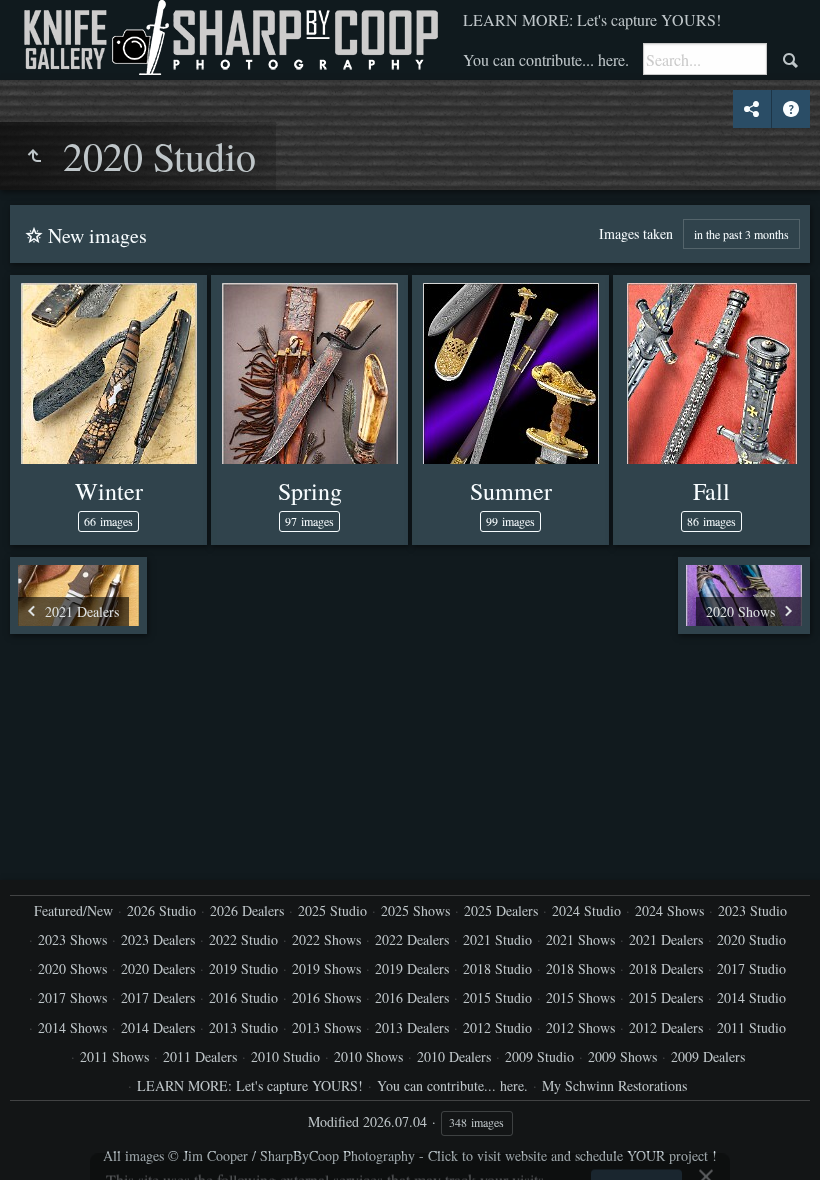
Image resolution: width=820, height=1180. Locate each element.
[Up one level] (34, 156)
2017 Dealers (158, 997)
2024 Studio (586, 910)
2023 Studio (752, 910)
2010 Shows (368, 1056)
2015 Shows (580, 997)
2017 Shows (72, 997)
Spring (310, 491)
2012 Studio (497, 1027)
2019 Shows (326, 968)
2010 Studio (285, 1056)
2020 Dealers (158, 968)
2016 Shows (326, 997)
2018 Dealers (666, 968)
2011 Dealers (200, 1056)
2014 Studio (751, 997)
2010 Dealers (454, 1056)
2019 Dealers (412, 968)
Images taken (636, 233)
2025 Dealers (501, 910)
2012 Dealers (666, 1027)
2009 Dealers (708, 1056)
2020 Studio (751, 939)
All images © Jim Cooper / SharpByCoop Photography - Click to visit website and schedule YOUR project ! (410, 1155)
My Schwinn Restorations (614, 1085)
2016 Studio (243, 997)
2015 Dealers (666, 997)
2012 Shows (580, 1027)
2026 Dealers (247, 910)
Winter (109, 491)
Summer (511, 491)
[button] (40, 1140)
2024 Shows (669, 910)
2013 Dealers (412, 1027)
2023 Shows (72, 939)
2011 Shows (114, 1056)
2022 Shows (326, 939)
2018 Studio (497, 968)
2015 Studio (497, 997)
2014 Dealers (158, 1027)
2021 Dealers (666, 939)
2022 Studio (243, 939)
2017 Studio (751, 968)
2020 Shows (72, 968)
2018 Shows (580, 968)
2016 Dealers (412, 997)
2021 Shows (580, 939)
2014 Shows (72, 1027)
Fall (711, 491)
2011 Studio (751, 1027)
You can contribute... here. (546, 59)
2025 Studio (332, 910)
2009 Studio (539, 1056)
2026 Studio (161, 910)
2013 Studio (243, 1027)
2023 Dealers (158, 939)
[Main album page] (229, 37)
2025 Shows (415, 910)
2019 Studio (243, 968)
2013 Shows (326, 1027)
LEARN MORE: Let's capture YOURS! (592, 19)
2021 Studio (497, 939)
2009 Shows (622, 1056)
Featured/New (73, 910)
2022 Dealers (412, 939)
